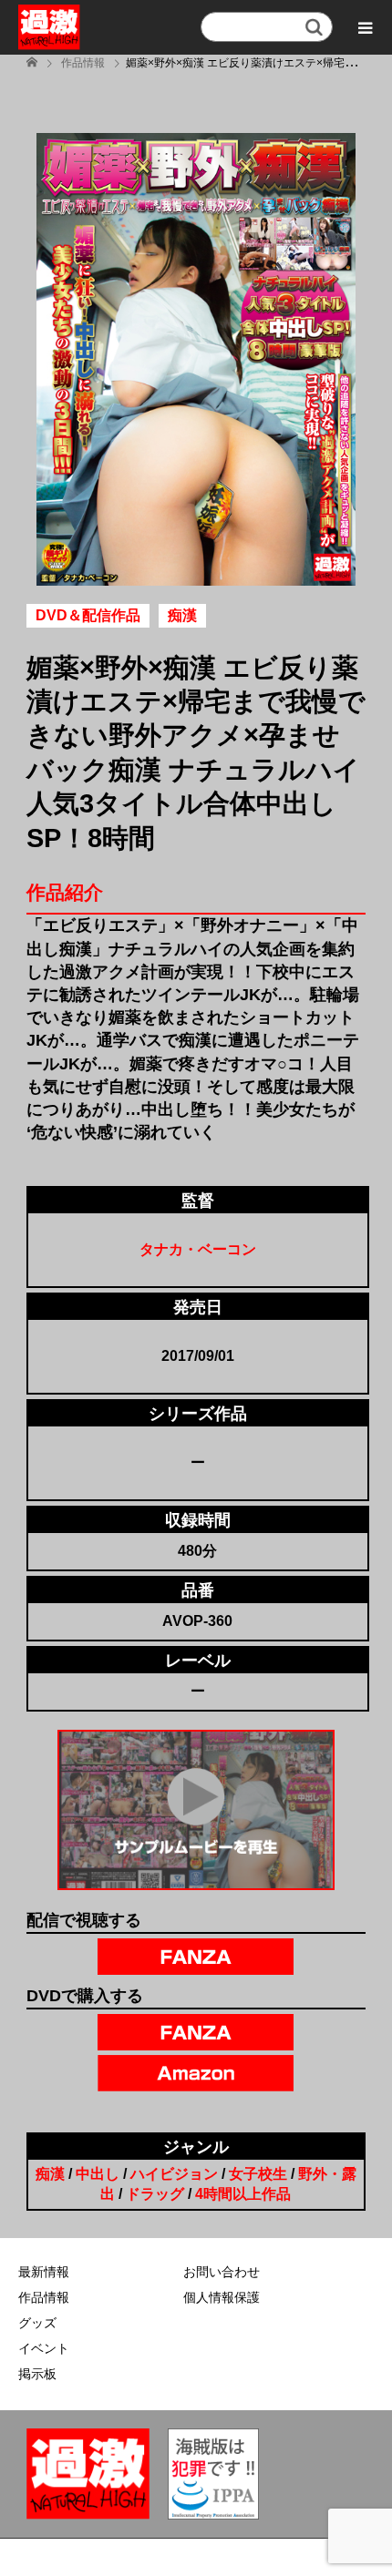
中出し (98, 2174)
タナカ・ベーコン (198, 1249)
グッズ (37, 2323)
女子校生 (258, 2174)
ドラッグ (155, 2194)
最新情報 (44, 2272)
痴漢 (50, 2174)
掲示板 (37, 2374)
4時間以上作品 (243, 2194)
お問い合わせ (222, 2272)
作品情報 (44, 2297)
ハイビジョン (174, 2174)
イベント (44, 2348)
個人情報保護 (222, 2297)
